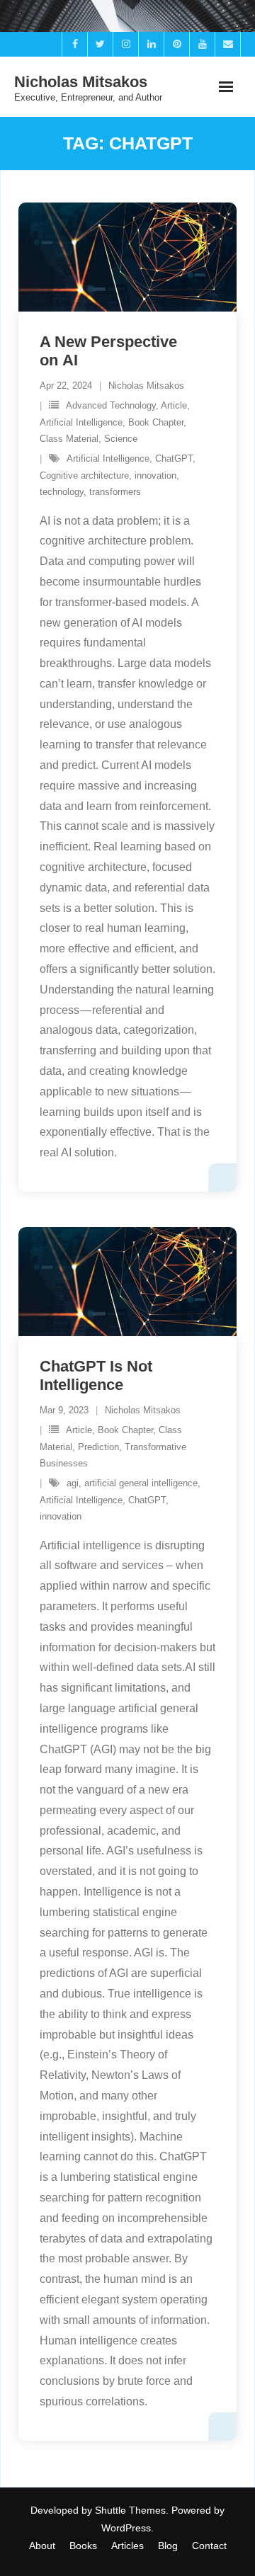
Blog (168, 2546)
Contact (209, 2546)
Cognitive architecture (84, 475)
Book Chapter (156, 422)
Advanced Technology (111, 405)
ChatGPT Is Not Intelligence (96, 1375)
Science (121, 439)
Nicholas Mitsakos (146, 386)
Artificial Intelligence (81, 422)
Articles (127, 2546)
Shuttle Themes (130, 2510)
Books (83, 2546)
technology (62, 492)
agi (73, 1483)
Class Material (69, 439)
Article (174, 405)
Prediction (98, 1447)
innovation (155, 475)
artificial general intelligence (141, 1483)
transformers (115, 492)
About (42, 2546)
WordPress (126, 2528)
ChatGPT (174, 458)
